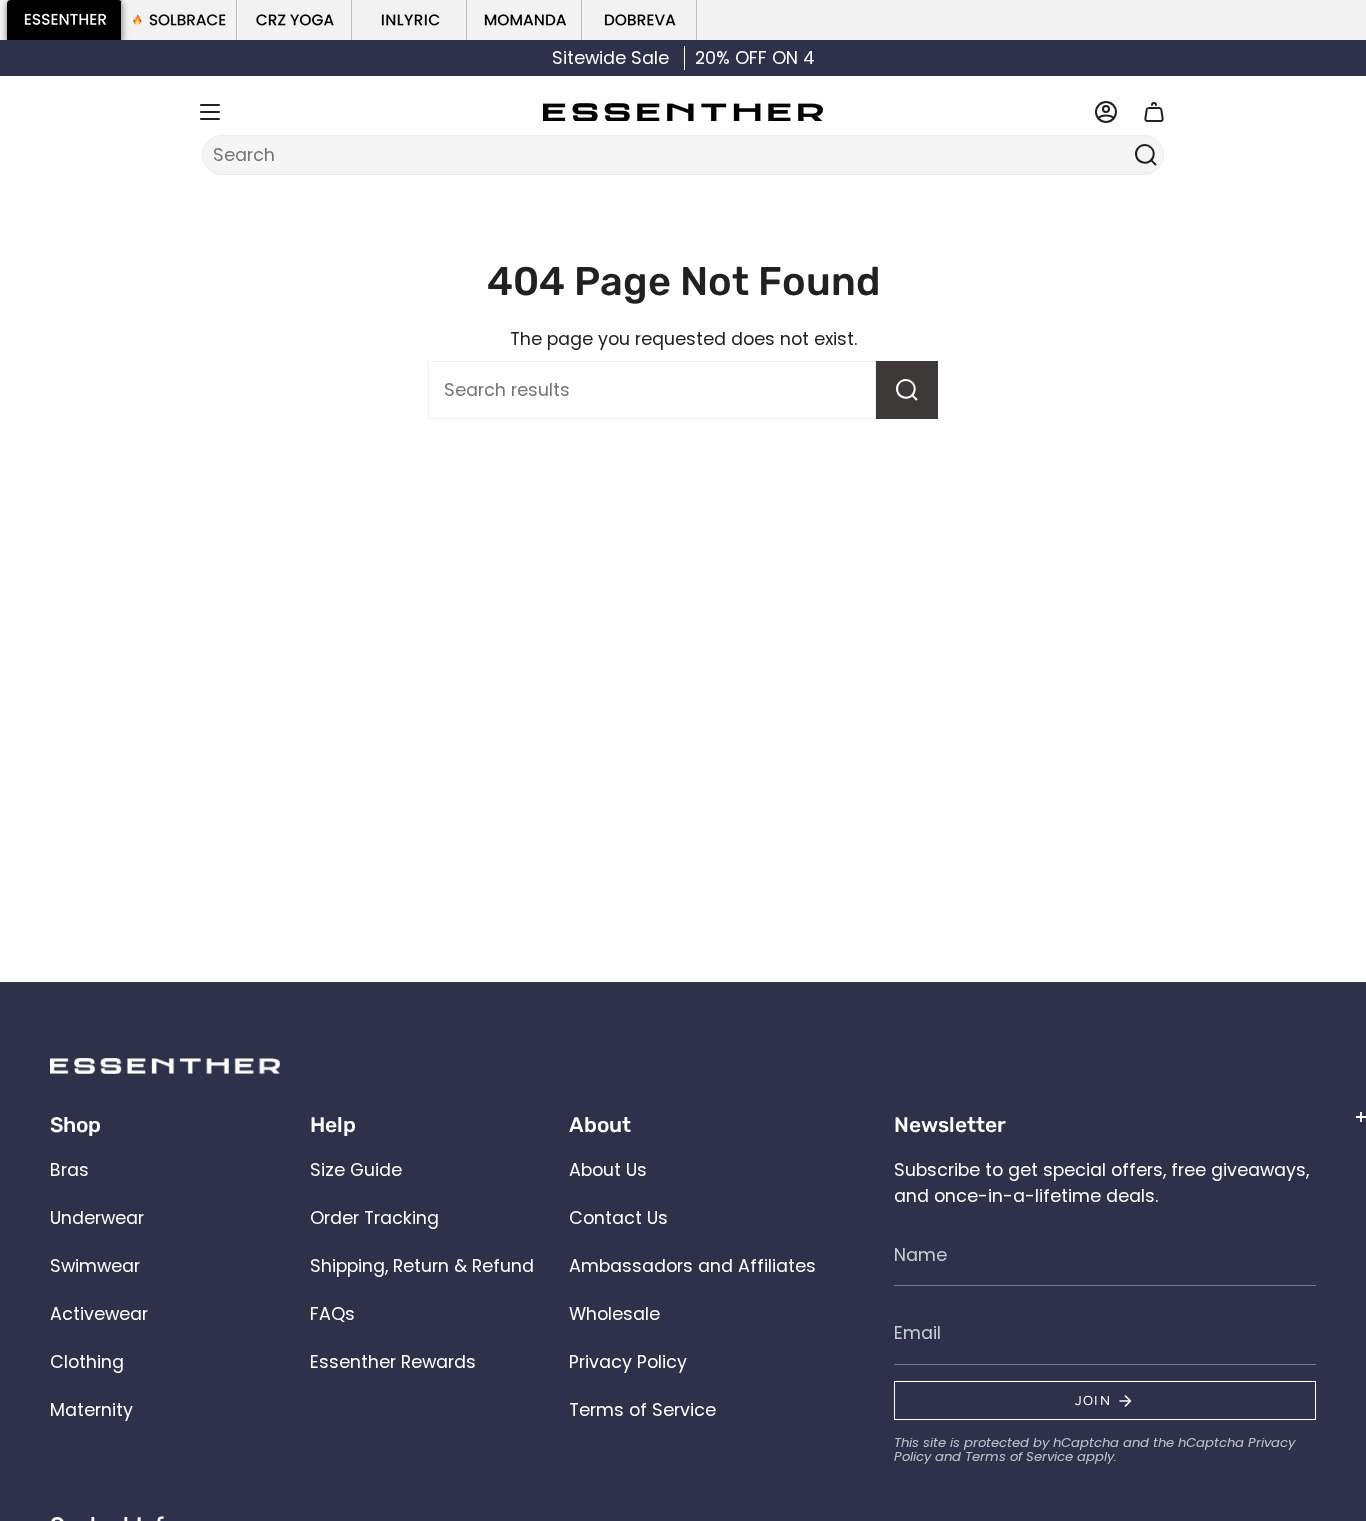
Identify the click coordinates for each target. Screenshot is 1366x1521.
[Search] (1145, 155)
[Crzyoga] (294, 20)
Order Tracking (374, 1218)
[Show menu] (210, 112)
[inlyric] (409, 20)
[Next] (1329, 58)
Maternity (91, 1410)
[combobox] (669, 155)
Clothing (87, 1362)
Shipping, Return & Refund (422, 1266)
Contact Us (618, 1218)
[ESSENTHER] (64, 20)
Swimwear (95, 1266)
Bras (69, 1170)
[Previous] (37, 58)
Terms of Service (642, 1410)
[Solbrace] (179, 20)
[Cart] (1154, 112)
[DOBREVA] (639, 20)
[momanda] (524, 20)
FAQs (332, 1314)
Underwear (97, 1218)
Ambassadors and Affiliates (692, 1266)
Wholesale (614, 1314)
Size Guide (356, 1170)
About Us (608, 1170)
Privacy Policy (628, 1362)
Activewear (99, 1314)
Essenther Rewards (393, 1362)
